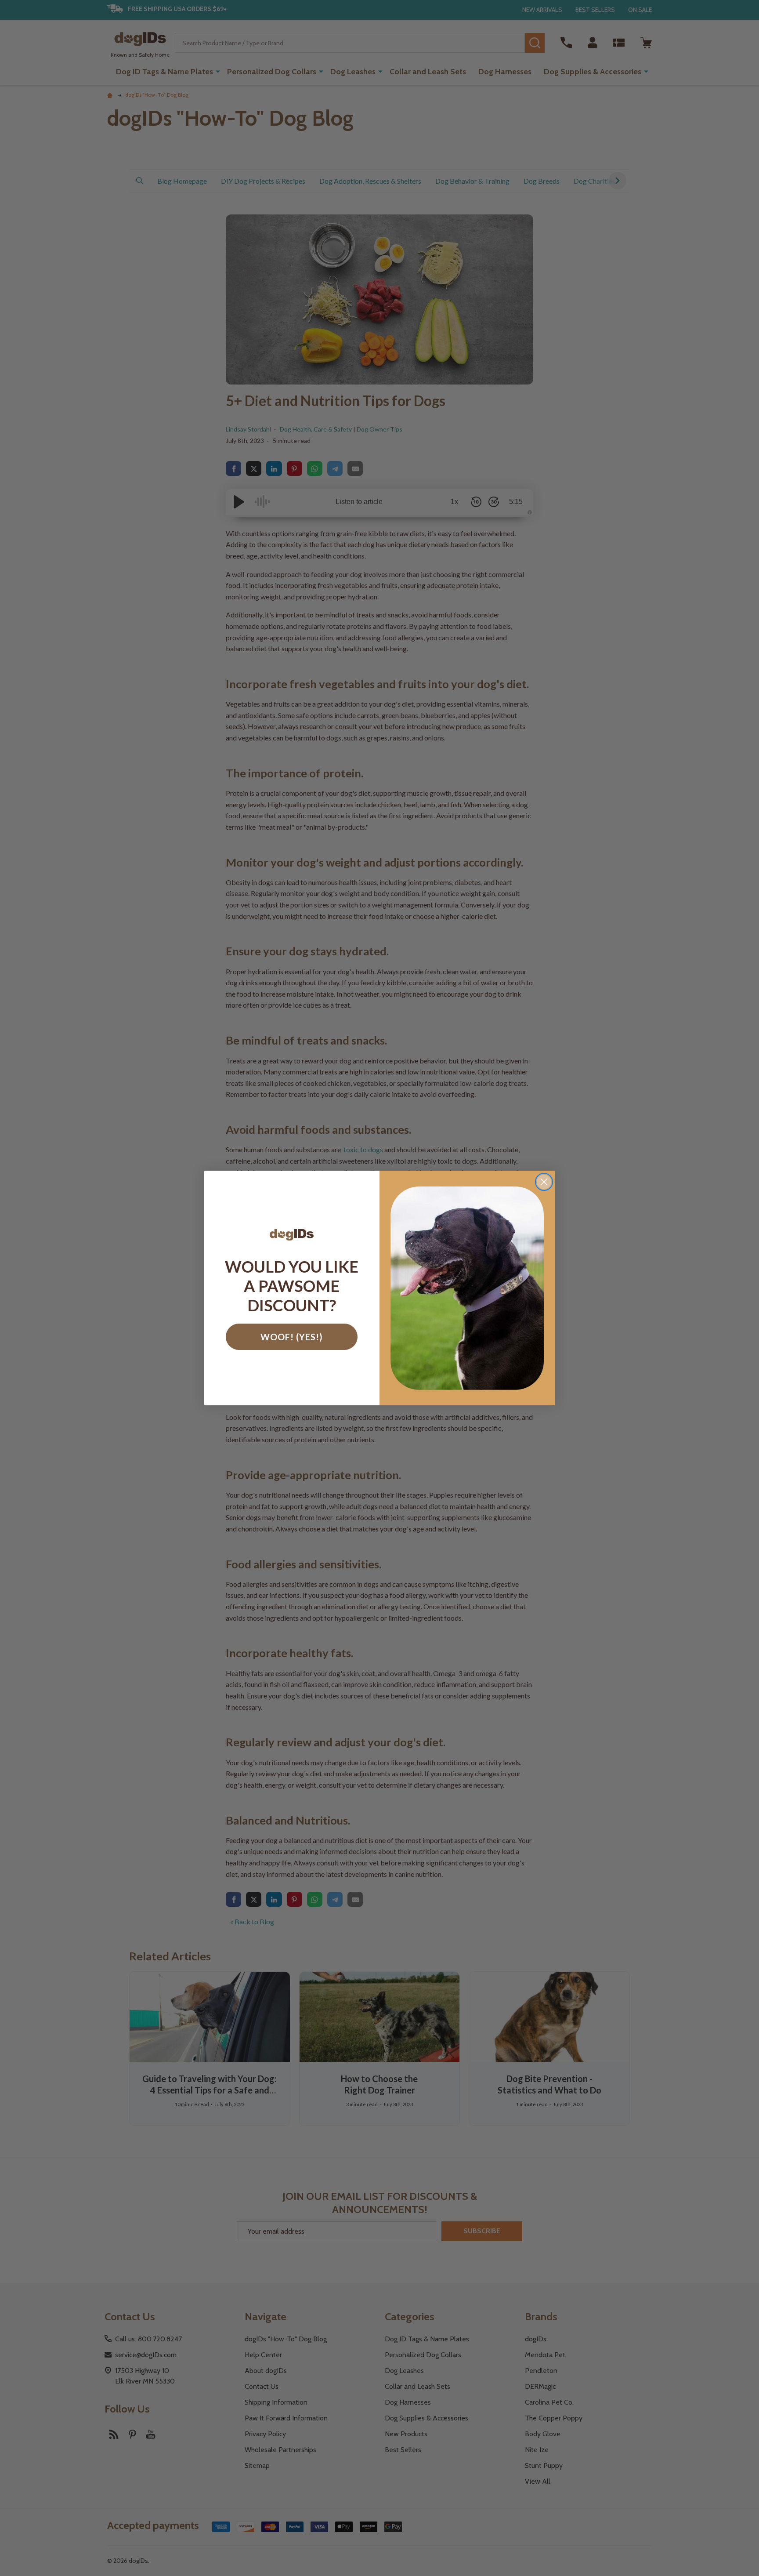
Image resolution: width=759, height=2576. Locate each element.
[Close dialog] (544, 1182)
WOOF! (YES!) (292, 1337)
